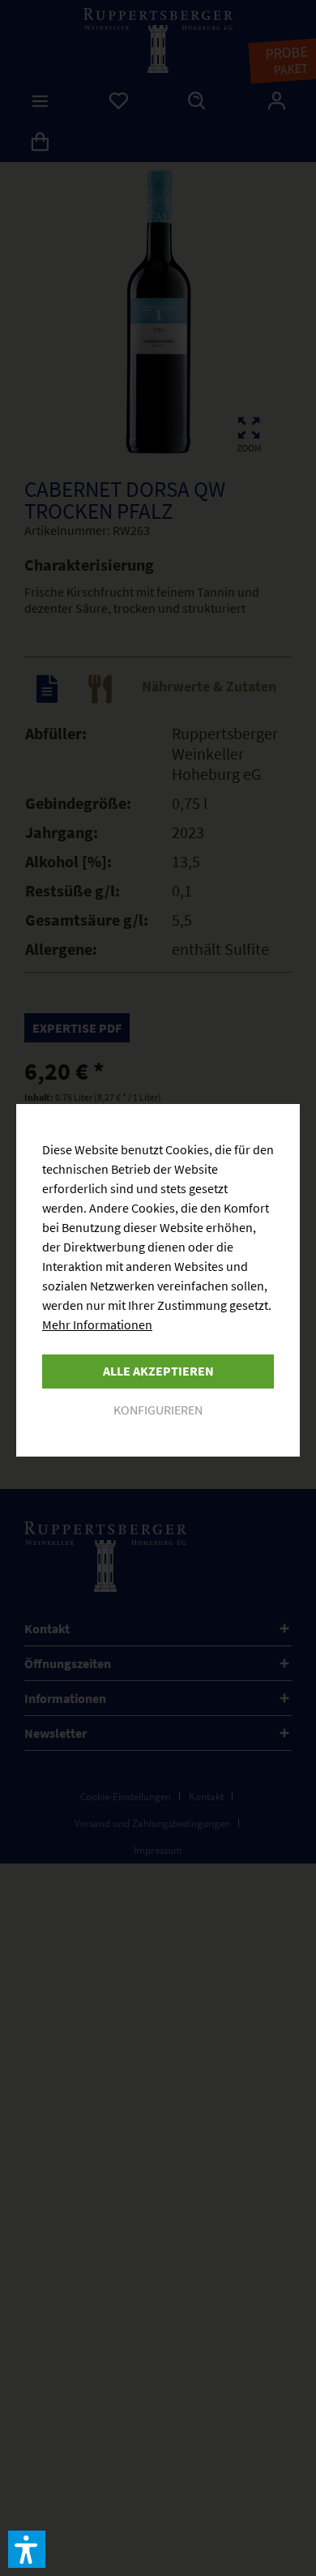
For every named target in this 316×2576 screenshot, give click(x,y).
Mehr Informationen (97, 1324)
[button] (27, 2549)
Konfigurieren (158, 1410)
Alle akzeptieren (158, 1371)
